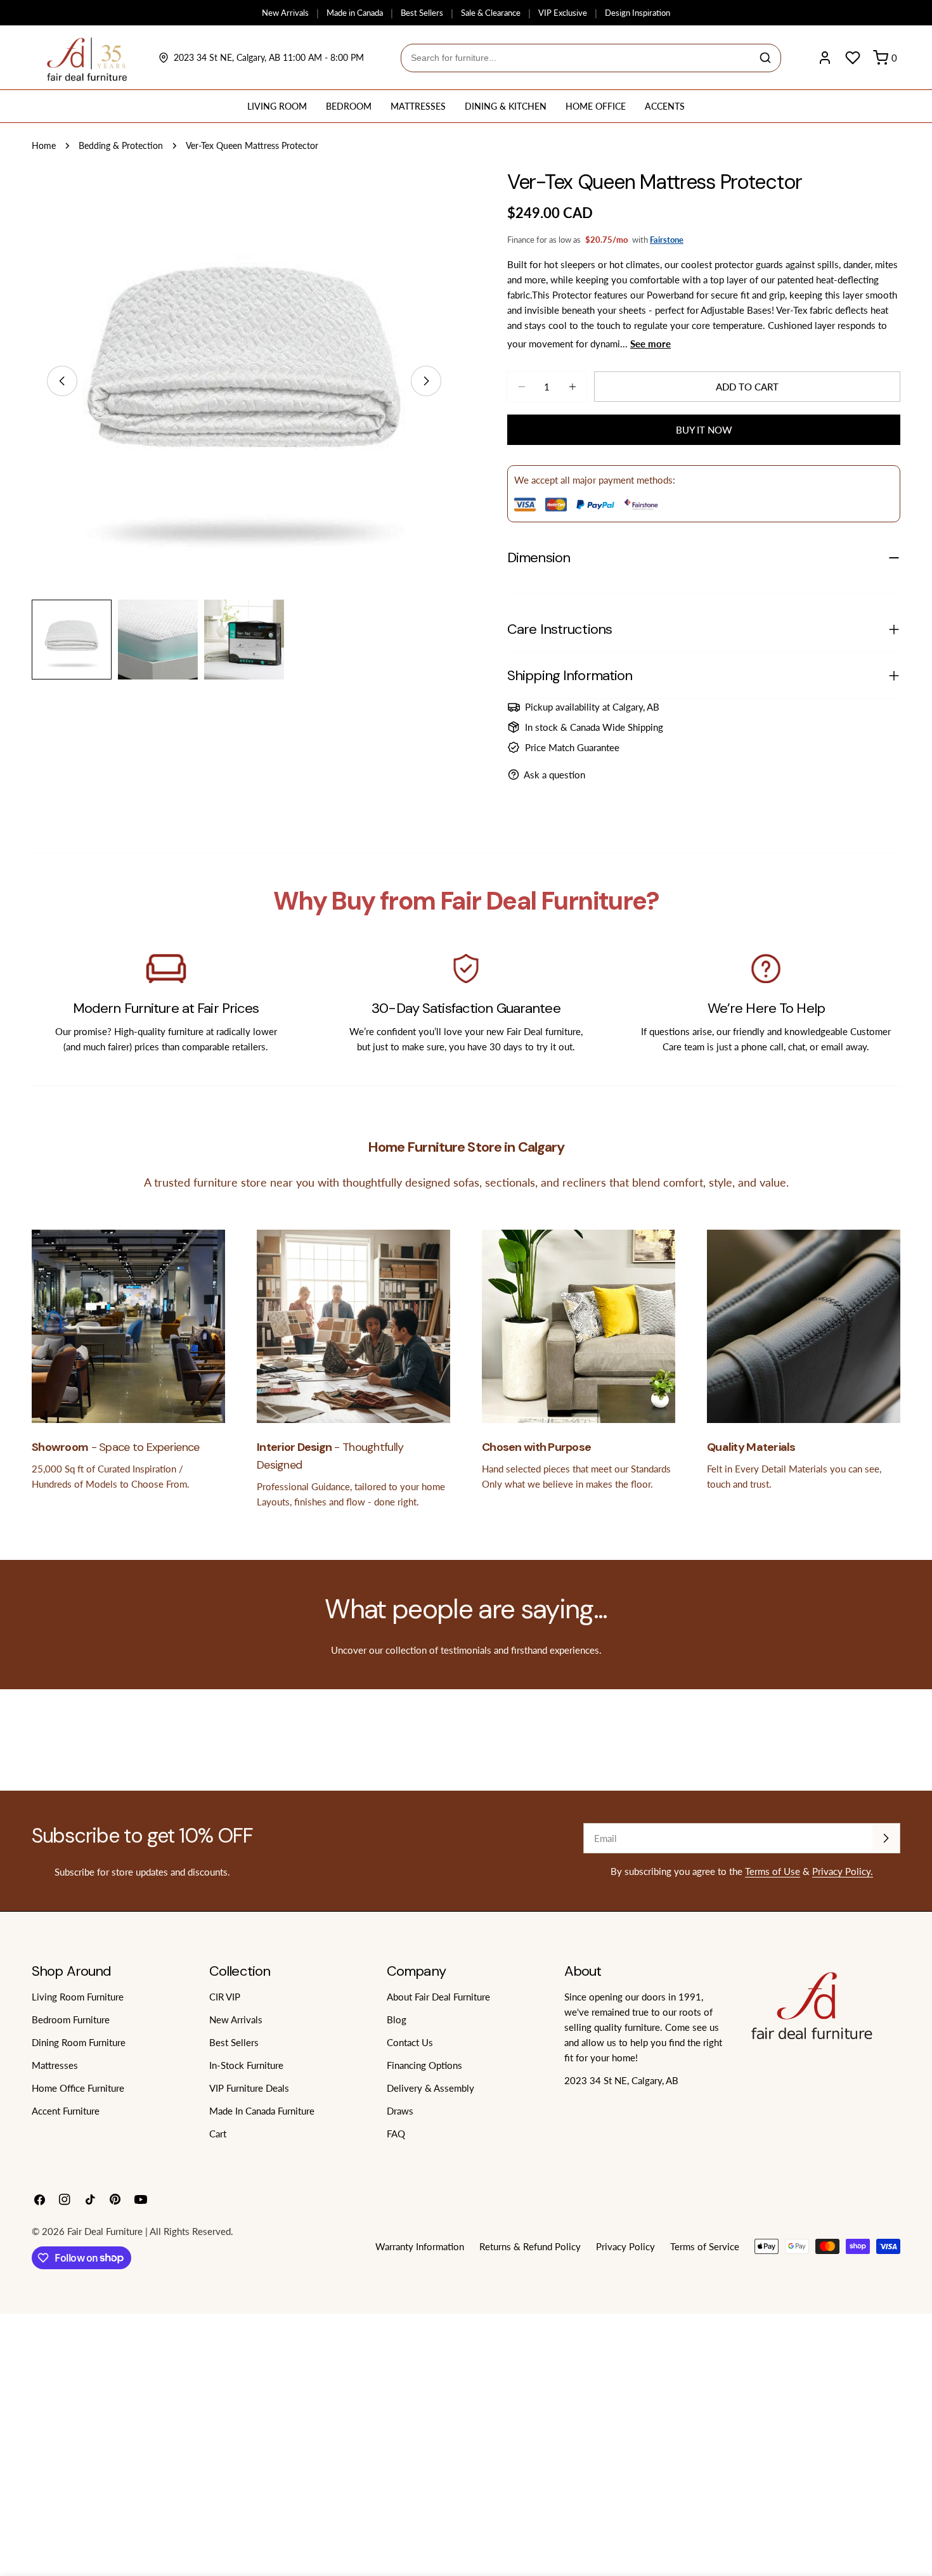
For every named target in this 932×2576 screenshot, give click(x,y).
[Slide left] (62, 381)
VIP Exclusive (563, 13)
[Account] (825, 58)
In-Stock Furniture (246, 2065)
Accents (665, 106)
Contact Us (410, 2042)
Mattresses (418, 106)
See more (650, 344)
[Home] (87, 58)
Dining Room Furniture (79, 2042)
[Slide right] (426, 381)
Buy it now (704, 430)
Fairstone (667, 240)
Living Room (277, 106)
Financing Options (424, 2065)
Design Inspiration (638, 13)
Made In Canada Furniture (262, 2111)
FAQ (396, 2134)
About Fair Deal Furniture (438, 1997)
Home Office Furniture (78, 2088)
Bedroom (349, 106)
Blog (397, 2019)
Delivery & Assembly (430, 2088)
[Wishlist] (853, 58)
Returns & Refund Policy (530, 2246)
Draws (400, 2111)
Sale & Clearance (491, 13)
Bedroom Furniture (71, 2019)
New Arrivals (285, 13)
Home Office (596, 106)
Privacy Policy (625, 2246)
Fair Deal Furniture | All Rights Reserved (149, 2231)
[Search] (765, 58)
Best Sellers (422, 13)
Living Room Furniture (78, 1997)
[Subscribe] (886, 1838)
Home (44, 146)
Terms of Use (773, 1871)
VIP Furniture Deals (249, 2088)
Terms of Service (705, 2246)
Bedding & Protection (121, 146)
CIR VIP (225, 1997)
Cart (218, 2134)
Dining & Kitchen (506, 106)
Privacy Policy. (843, 1871)
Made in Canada (355, 13)
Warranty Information (420, 2246)
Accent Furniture (66, 2111)
